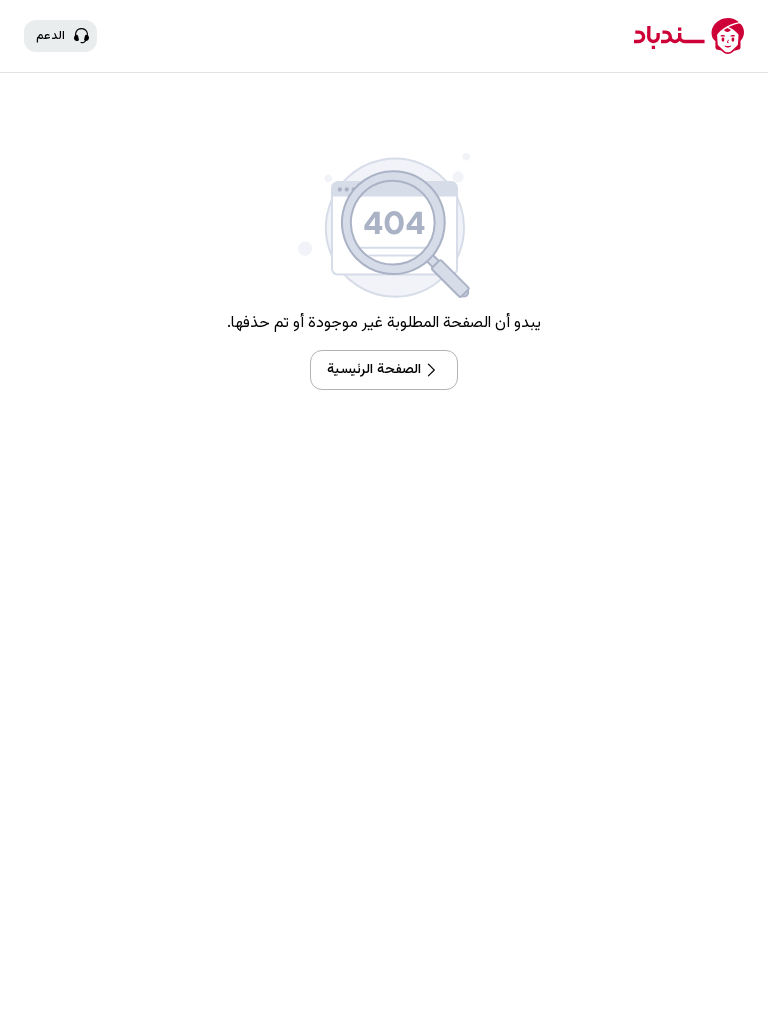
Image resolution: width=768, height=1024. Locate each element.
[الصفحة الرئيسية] (689, 36)
